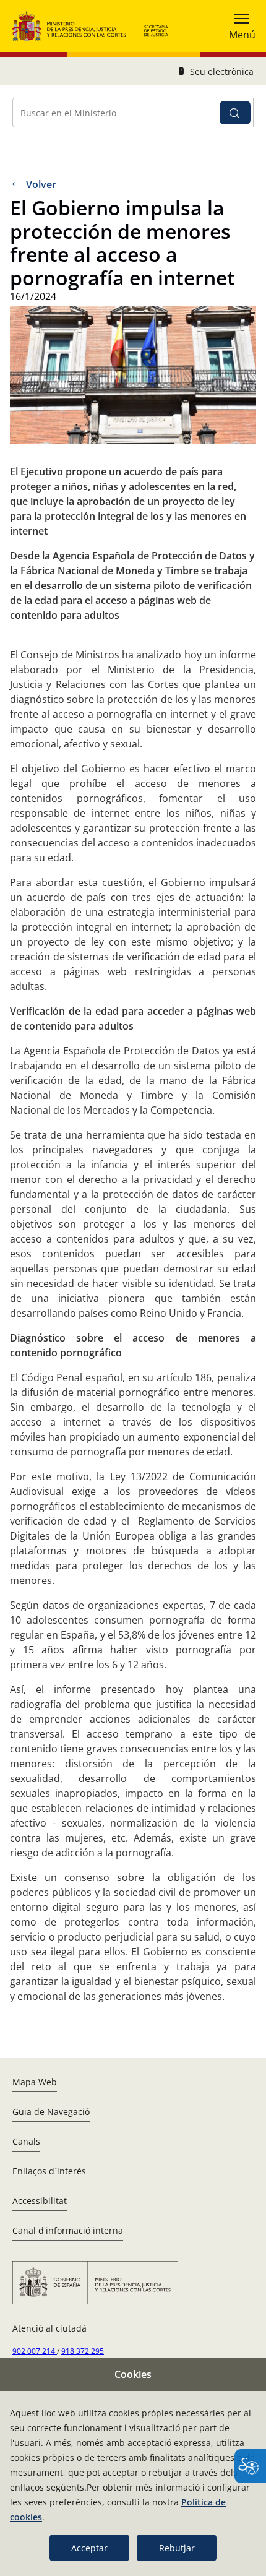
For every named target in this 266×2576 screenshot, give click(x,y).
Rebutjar (177, 2548)
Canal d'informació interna (68, 2230)
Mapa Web (35, 2082)
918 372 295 (83, 2351)
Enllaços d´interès (49, 2171)
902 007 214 (35, 2351)
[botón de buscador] (235, 113)
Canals (26, 2141)
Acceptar (89, 2548)
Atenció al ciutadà (49, 2328)
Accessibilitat (40, 2201)
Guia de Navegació (51, 2112)
